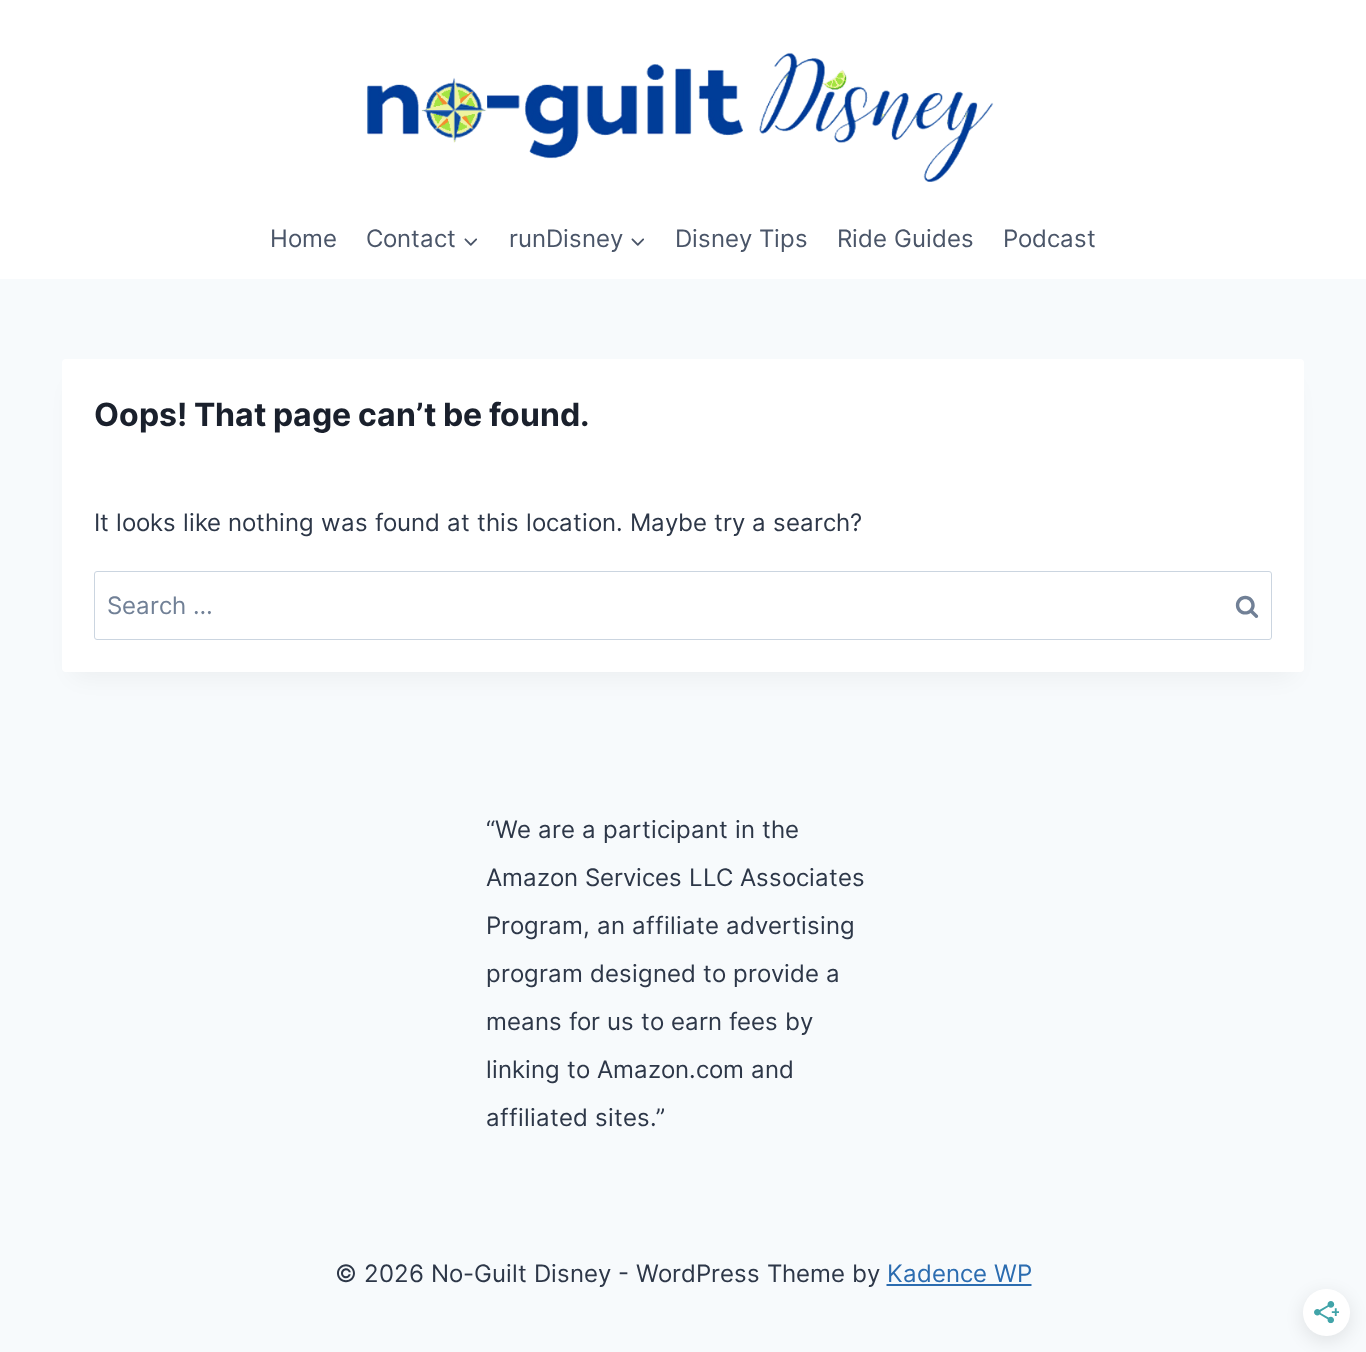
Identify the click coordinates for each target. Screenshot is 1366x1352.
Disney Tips (741, 238)
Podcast (1049, 238)
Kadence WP (959, 1273)
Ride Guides (905, 238)
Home (303, 238)
